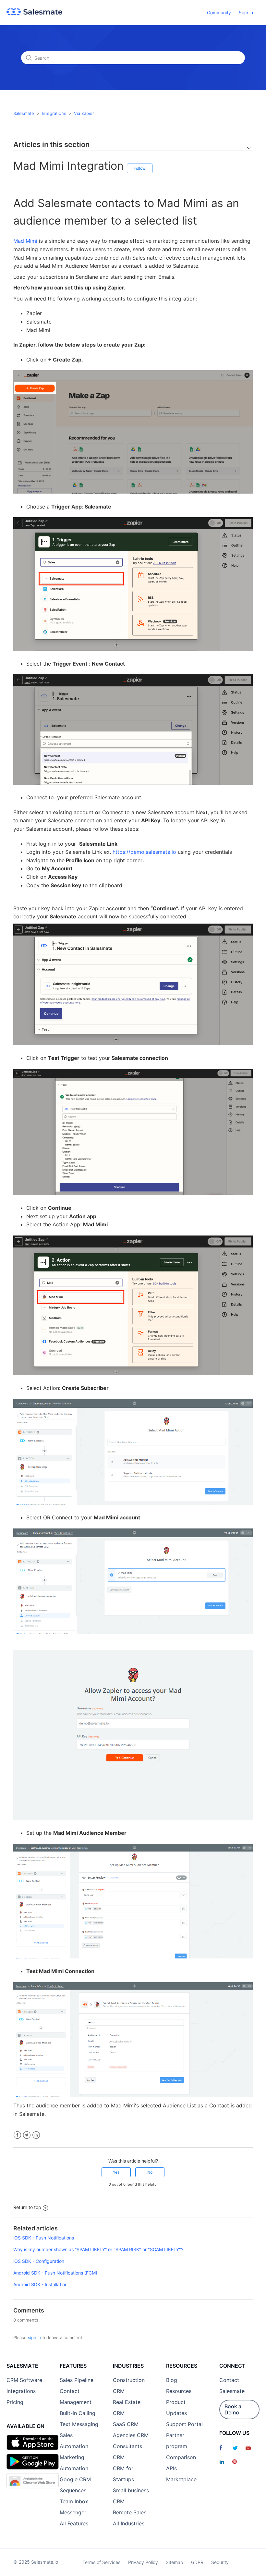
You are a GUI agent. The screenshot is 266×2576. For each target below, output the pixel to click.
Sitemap (175, 2562)
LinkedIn (36, 2135)
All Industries (129, 2523)
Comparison (181, 2457)
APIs (171, 2468)
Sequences (73, 2490)
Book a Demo (233, 2409)
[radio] (116, 2172)
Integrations (54, 113)
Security (220, 2562)
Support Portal (184, 2424)
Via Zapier (84, 113)
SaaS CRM (126, 2424)
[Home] (34, 13)
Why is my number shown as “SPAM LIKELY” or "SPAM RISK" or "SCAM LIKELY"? (98, 2249)
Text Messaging (79, 2424)
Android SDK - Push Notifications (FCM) (55, 2273)
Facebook (17, 2135)
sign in (35, 2337)
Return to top (27, 2207)
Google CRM (75, 2479)
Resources (179, 2391)
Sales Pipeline (77, 2380)
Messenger (73, 2512)
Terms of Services (101, 2562)
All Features (74, 2523)
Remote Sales (130, 2512)
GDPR (197, 2562)
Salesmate (24, 113)
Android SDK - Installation (40, 2284)
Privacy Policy (143, 2562)
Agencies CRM (131, 2435)
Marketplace (181, 2479)
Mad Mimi (25, 241)
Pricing (15, 2402)
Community (219, 12)
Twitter (27, 2135)
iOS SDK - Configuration (39, 2261)
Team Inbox (74, 2501)
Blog (172, 2380)
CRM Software (24, 2380)
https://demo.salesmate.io (144, 852)
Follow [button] (140, 168)
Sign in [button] (246, 12)
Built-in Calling (78, 2413)
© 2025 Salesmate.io (36, 2562)
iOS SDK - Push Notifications (44, 2238)
